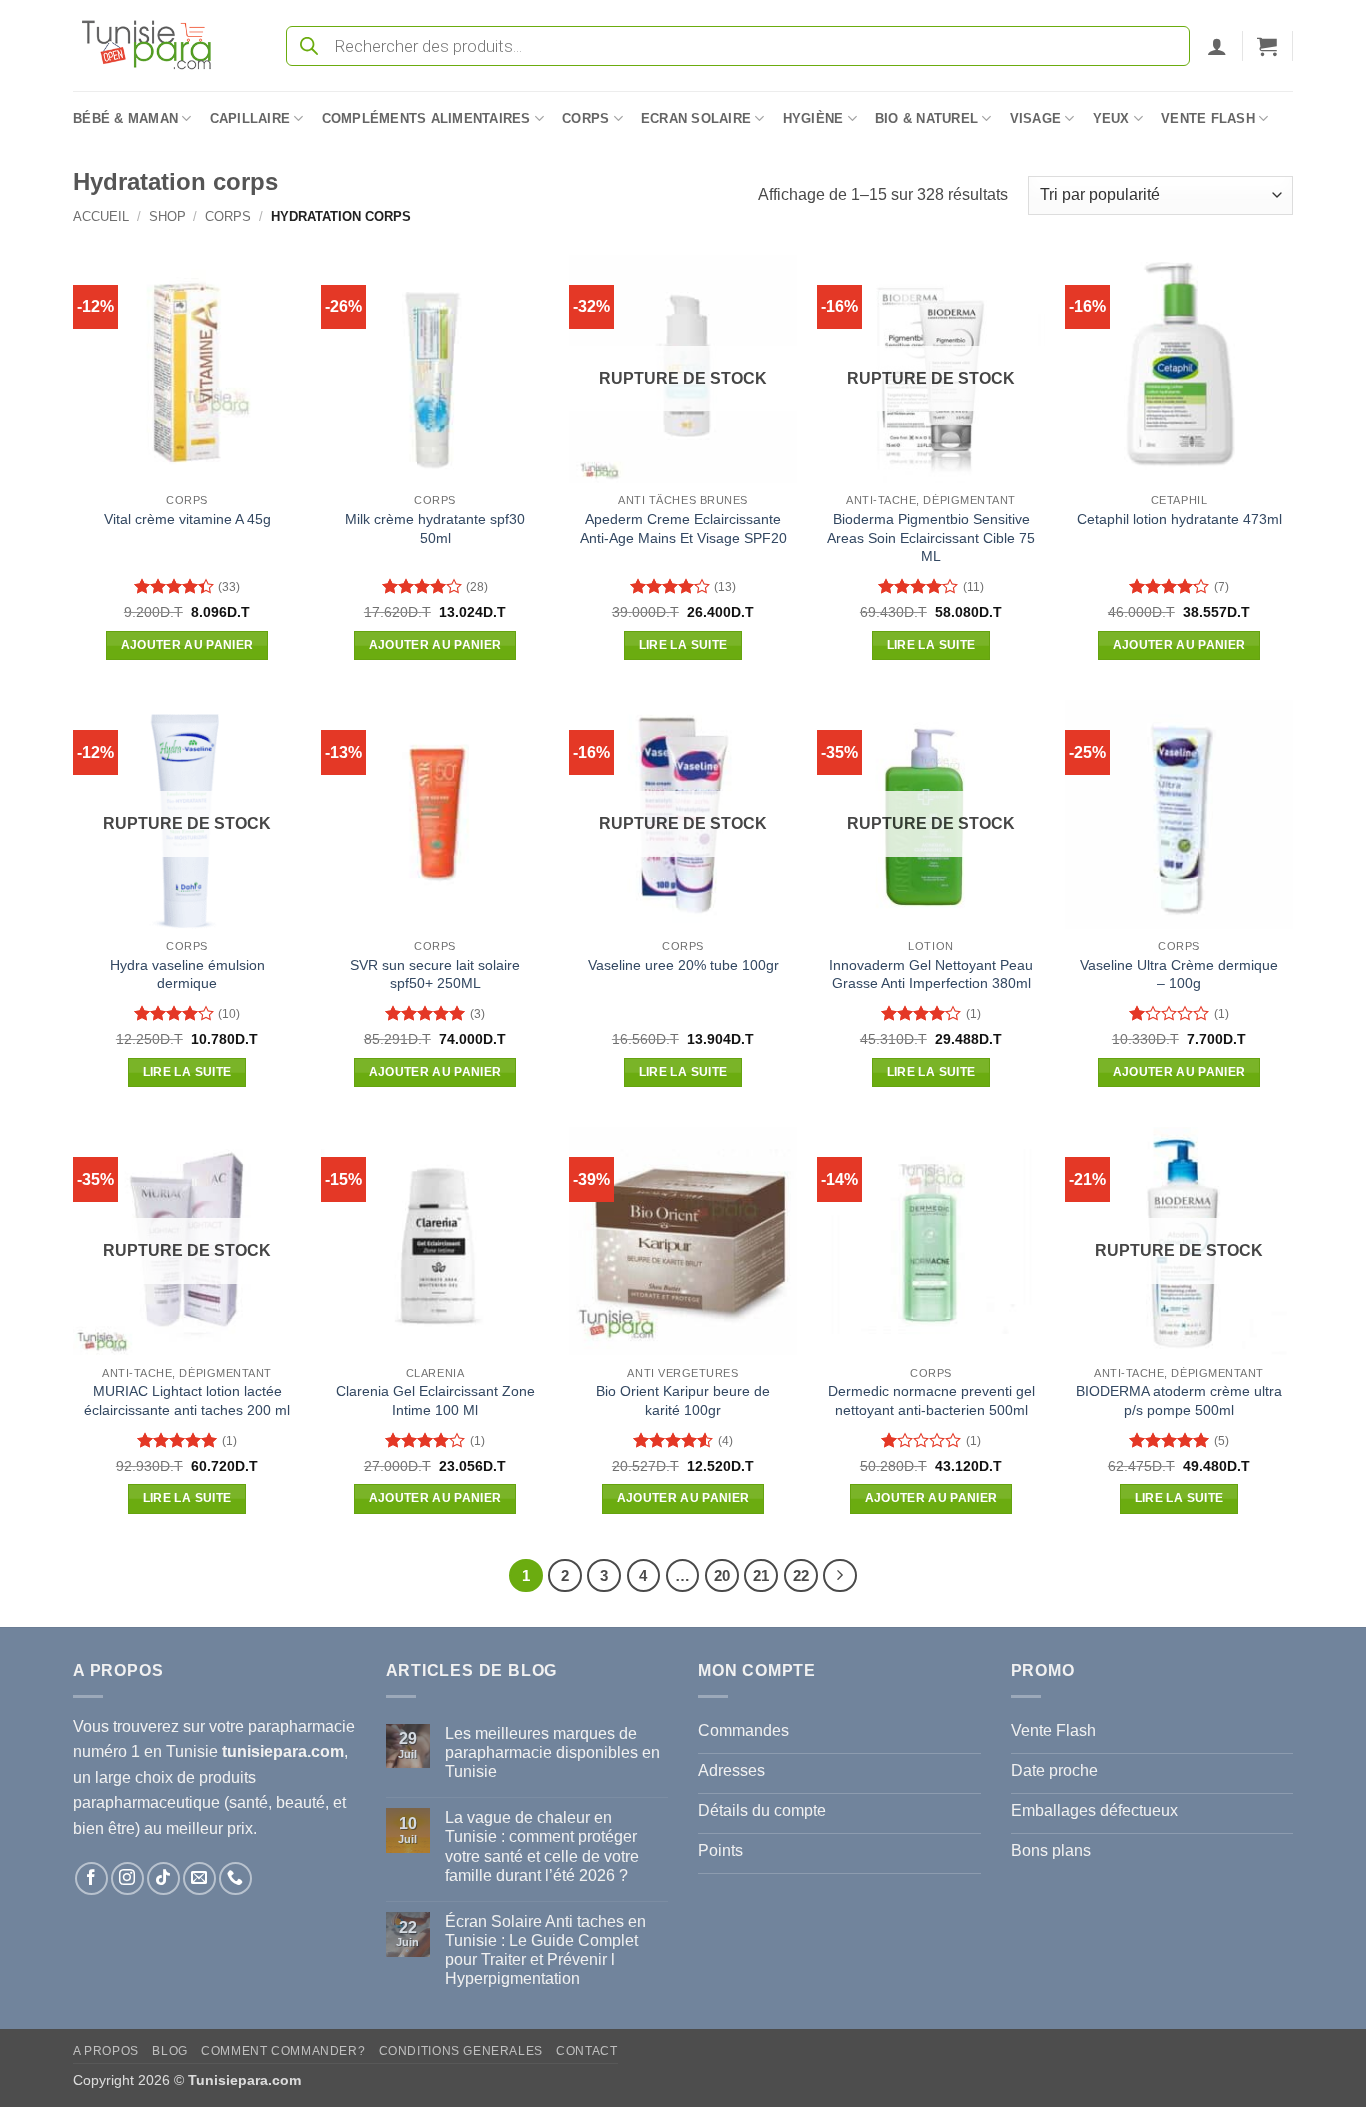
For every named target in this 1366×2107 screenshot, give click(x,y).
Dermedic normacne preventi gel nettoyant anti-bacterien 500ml (931, 1400)
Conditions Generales (461, 2051)
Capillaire (250, 118)
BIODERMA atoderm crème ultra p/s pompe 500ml (1179, 1400)
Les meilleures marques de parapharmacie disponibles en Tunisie (552, 1752)
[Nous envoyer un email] (199, 1878)
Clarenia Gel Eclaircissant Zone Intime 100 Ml (435, 1400)
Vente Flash (1208, 118)
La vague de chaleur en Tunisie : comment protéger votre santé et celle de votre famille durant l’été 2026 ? (542, 1846)
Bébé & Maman (125, 118)
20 (722, 1575)
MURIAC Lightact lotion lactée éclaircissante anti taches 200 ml (187, 1400)
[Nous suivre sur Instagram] (127, 1878)
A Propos (106, 2051)
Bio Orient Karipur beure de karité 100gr (683, 1400)
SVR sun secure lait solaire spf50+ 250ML (435, 974)
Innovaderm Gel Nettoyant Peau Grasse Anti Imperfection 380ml (931, 974)
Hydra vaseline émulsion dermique (187, 974)
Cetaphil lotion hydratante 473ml (1179, 519)
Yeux (1111, 118)
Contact (586, 2051)
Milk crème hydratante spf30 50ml (435, 528)
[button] (1217, 46)
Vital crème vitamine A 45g (187, 519)
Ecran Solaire (696, 118)
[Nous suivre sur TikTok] (163, 1878)
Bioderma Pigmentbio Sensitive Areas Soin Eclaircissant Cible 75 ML (931, 537)
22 (801, 1575)
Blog (169, 2051)
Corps (585, 118)
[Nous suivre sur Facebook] (91, 1878)
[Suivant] (840, 1576)
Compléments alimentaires (426, 118)
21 (761, 1575)
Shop (167, 216)
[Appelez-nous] (235, 1878)
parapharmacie (301, 1726)
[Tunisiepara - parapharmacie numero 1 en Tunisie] (156, 45)
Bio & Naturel (926, 118)
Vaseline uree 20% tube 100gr (683, 965)
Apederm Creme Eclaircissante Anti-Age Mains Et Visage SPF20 (683, 528)
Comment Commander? (283, 2051)
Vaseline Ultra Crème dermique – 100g (1179, 974)
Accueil (101, 216)
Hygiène (813, 118)
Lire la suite (683, 645)
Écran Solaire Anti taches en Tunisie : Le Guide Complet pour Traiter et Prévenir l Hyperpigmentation (545, 1950)
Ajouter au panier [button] (187, 645)
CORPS (228, 216)
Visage (1036, 118)
